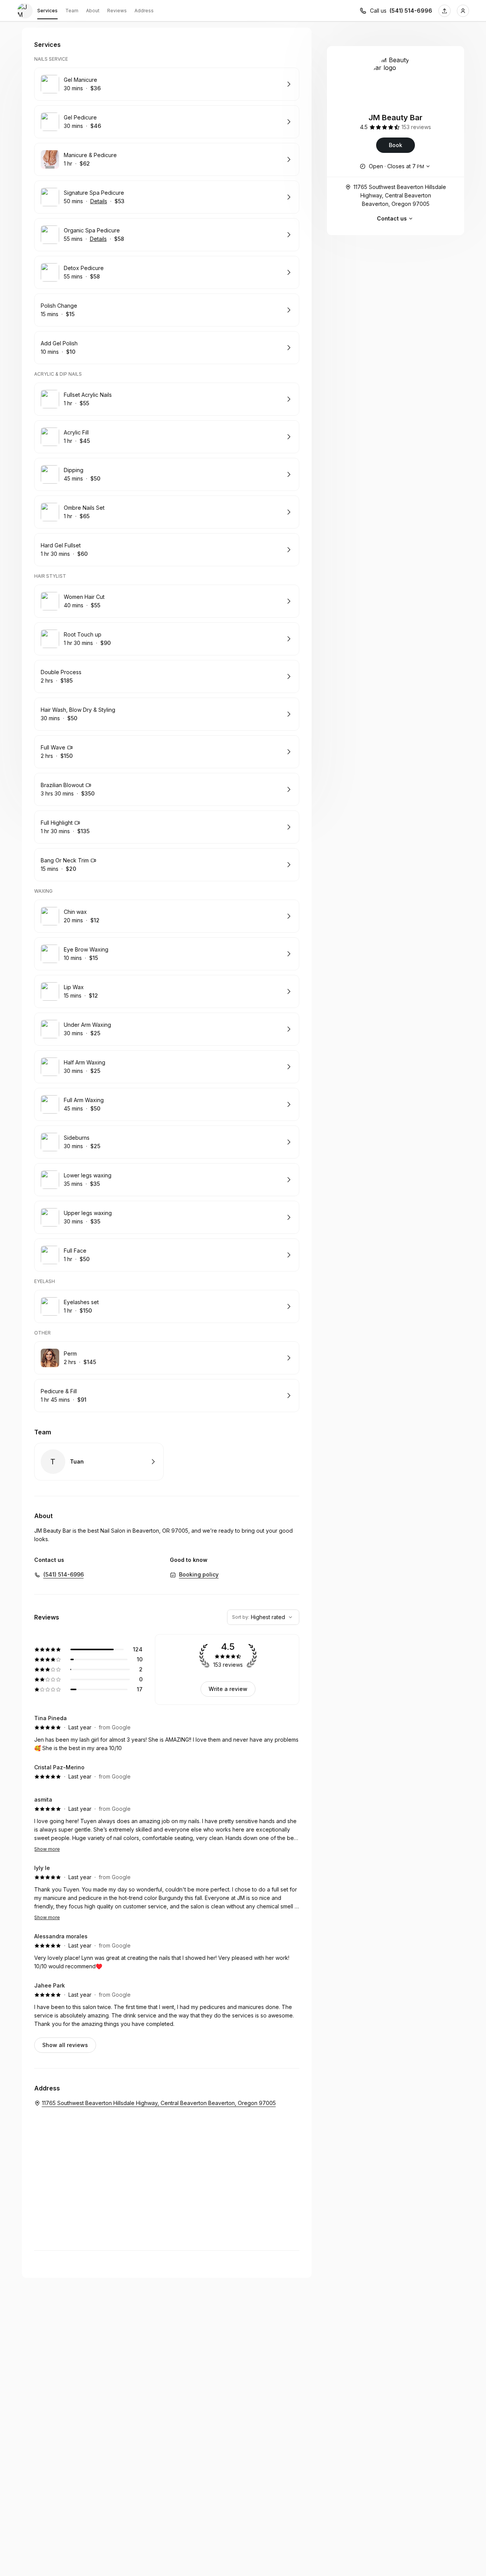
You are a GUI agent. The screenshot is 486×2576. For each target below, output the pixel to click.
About (93, 11)
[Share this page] (445, 11)
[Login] (463, 11)
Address (144, 11)
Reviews (117, 11)
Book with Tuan (99, 1462)
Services (47, 11)
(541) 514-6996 (411, 11)
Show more (47, 1849)
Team (72, 11)
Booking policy (199, 1574)
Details (99, 201)
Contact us (392, 218)
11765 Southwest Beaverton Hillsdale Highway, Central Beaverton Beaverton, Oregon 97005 (400, 195)
